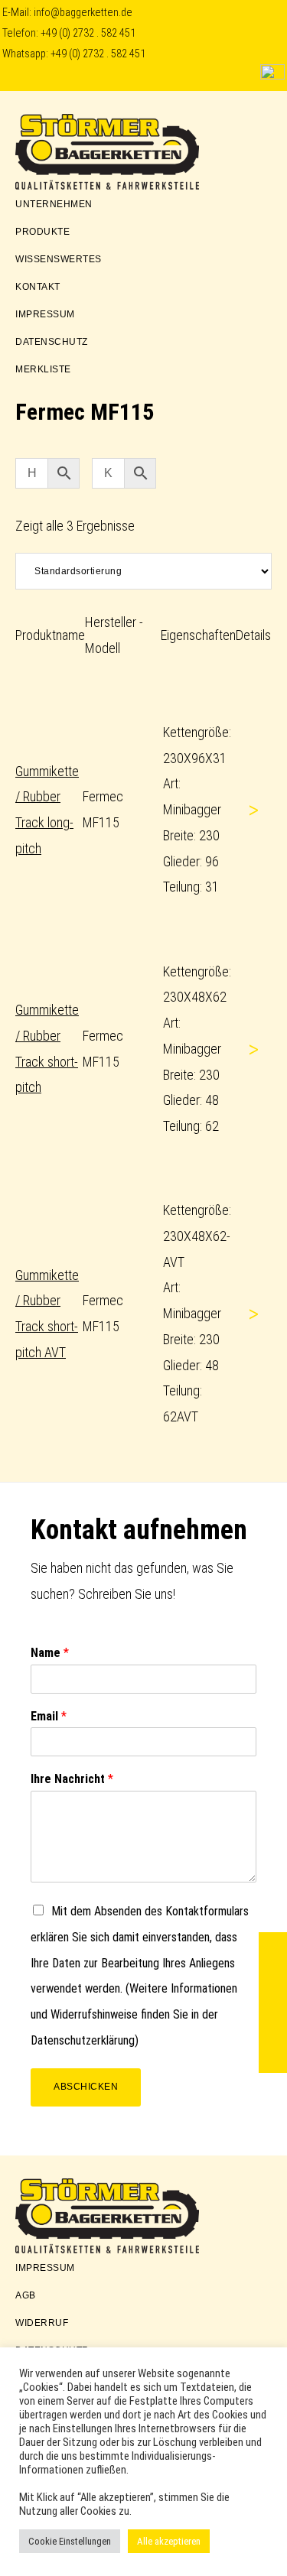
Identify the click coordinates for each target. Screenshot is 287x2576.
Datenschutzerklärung (83, 2040)
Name (50, 1653)
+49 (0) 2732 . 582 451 (88, 33)
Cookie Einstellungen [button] (70, 2541)
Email (49, 1716)
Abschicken (86, 2087)
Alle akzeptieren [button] (169, 2541)
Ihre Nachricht (72, 1779)
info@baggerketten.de (83, 13)
